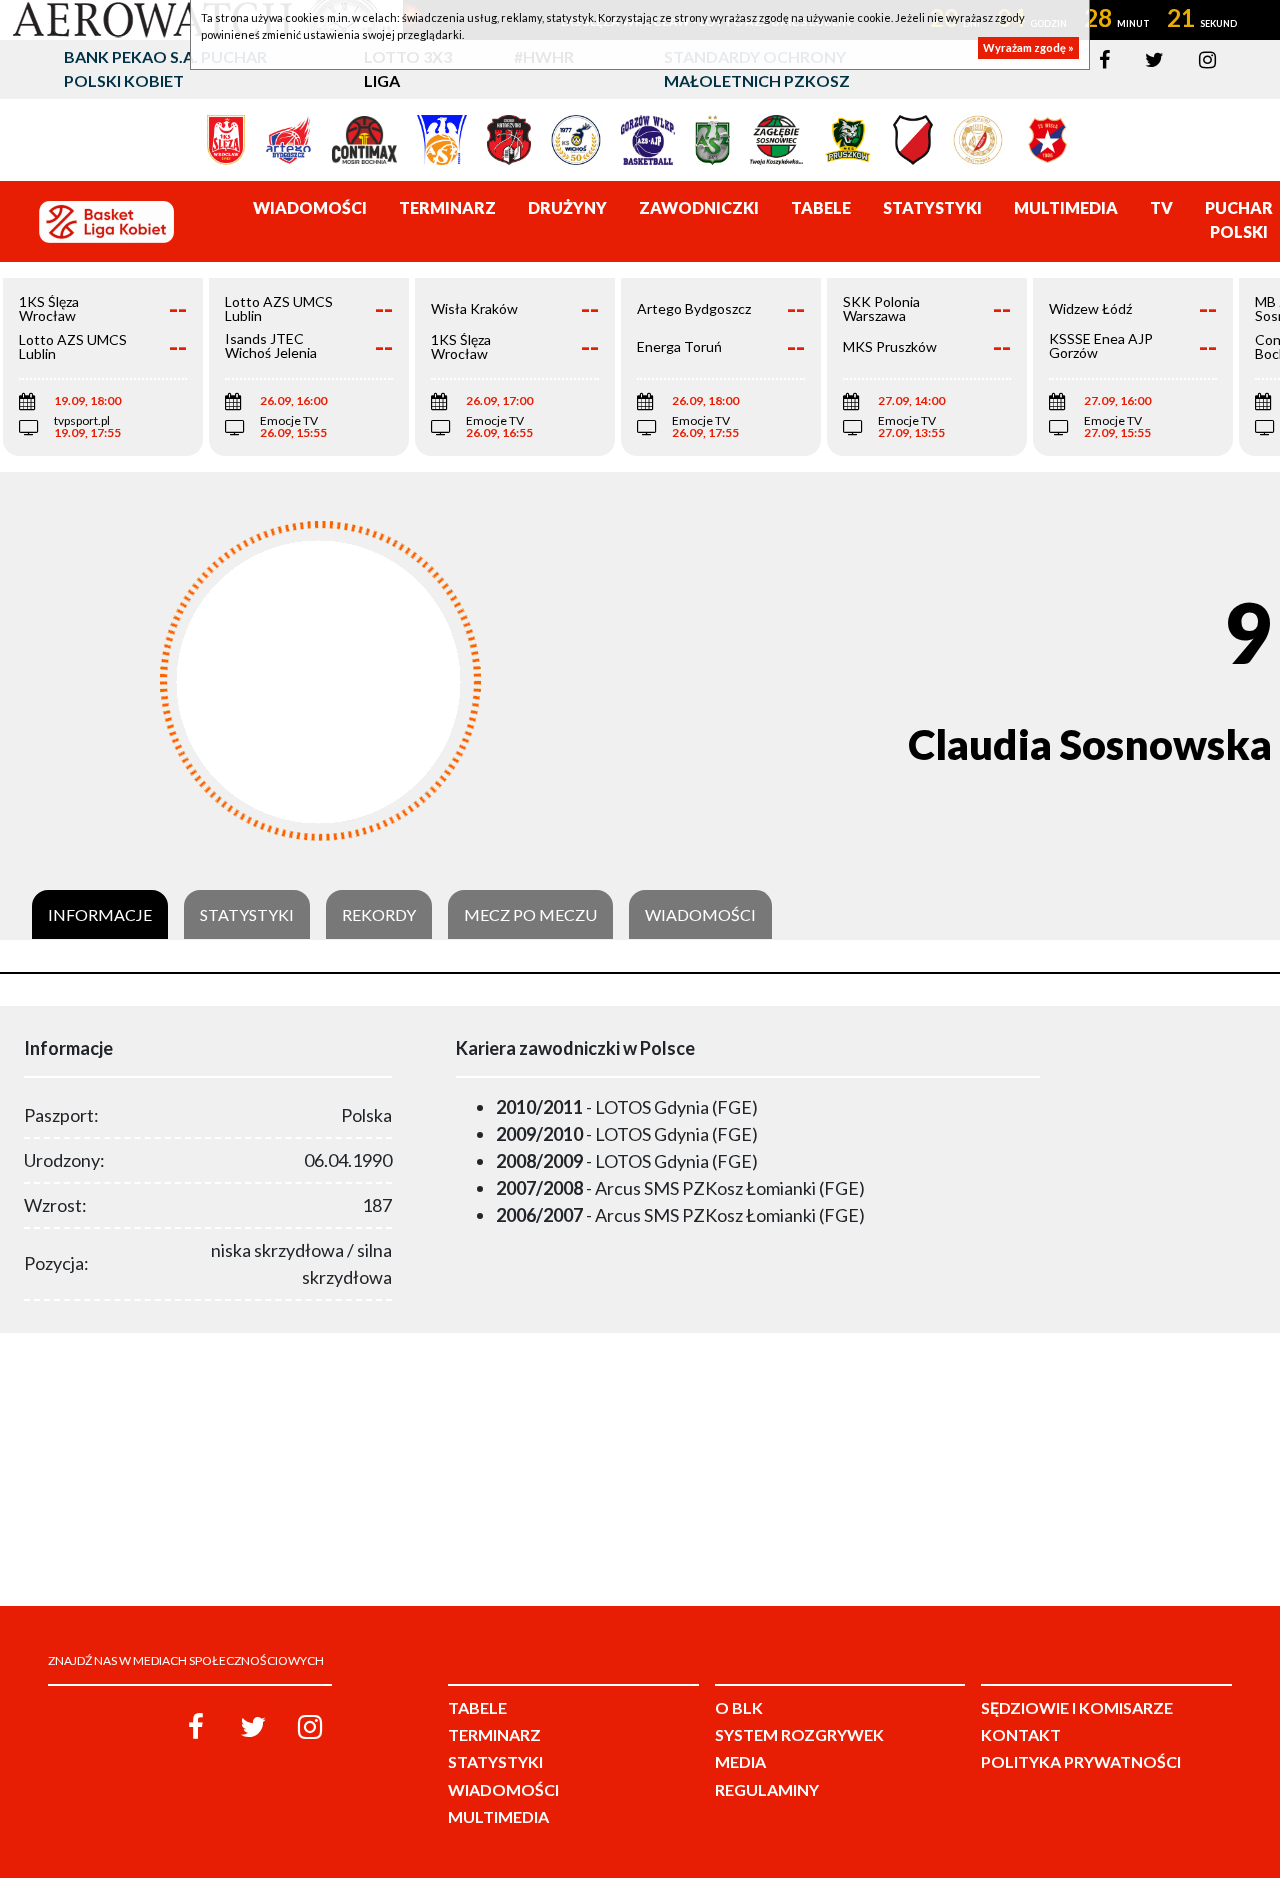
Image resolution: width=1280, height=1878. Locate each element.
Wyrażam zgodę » (1028, 47)
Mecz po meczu (530, 915)
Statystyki (247, 915)
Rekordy (379, 915)
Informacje (100, 915)
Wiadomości (700, 915)
